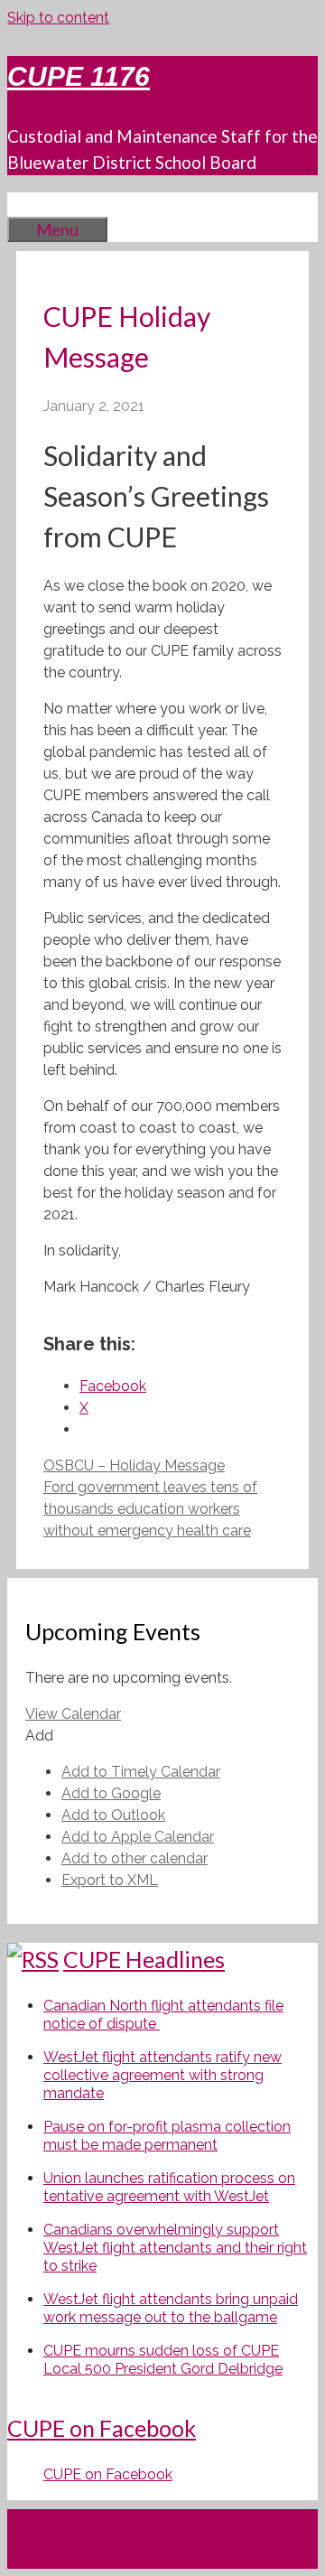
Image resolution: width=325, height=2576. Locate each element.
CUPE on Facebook (102, 2428)
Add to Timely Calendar (141, 1772)
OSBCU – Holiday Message (134, 1465)
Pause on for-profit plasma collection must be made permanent (167, 2136)
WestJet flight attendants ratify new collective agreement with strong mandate (162, 2075)
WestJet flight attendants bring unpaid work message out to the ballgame (171, 2308)
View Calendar (73, 1714)
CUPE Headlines (144, 1959)
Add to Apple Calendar (138, 1837)
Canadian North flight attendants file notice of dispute (163, 2015)
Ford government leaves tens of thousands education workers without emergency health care (150, 1509)
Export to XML (110, 1880)
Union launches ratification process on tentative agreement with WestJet (169, 2187)
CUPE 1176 (79, 76)
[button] (39, 1736)
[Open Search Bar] (34, 204)
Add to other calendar (135, 1858)
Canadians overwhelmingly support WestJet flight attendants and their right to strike (175, 2248)
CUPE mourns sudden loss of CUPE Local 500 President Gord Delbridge (163, 2360)
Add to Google (111, 1793)
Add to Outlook (113, 1815)
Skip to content (58, 18)
